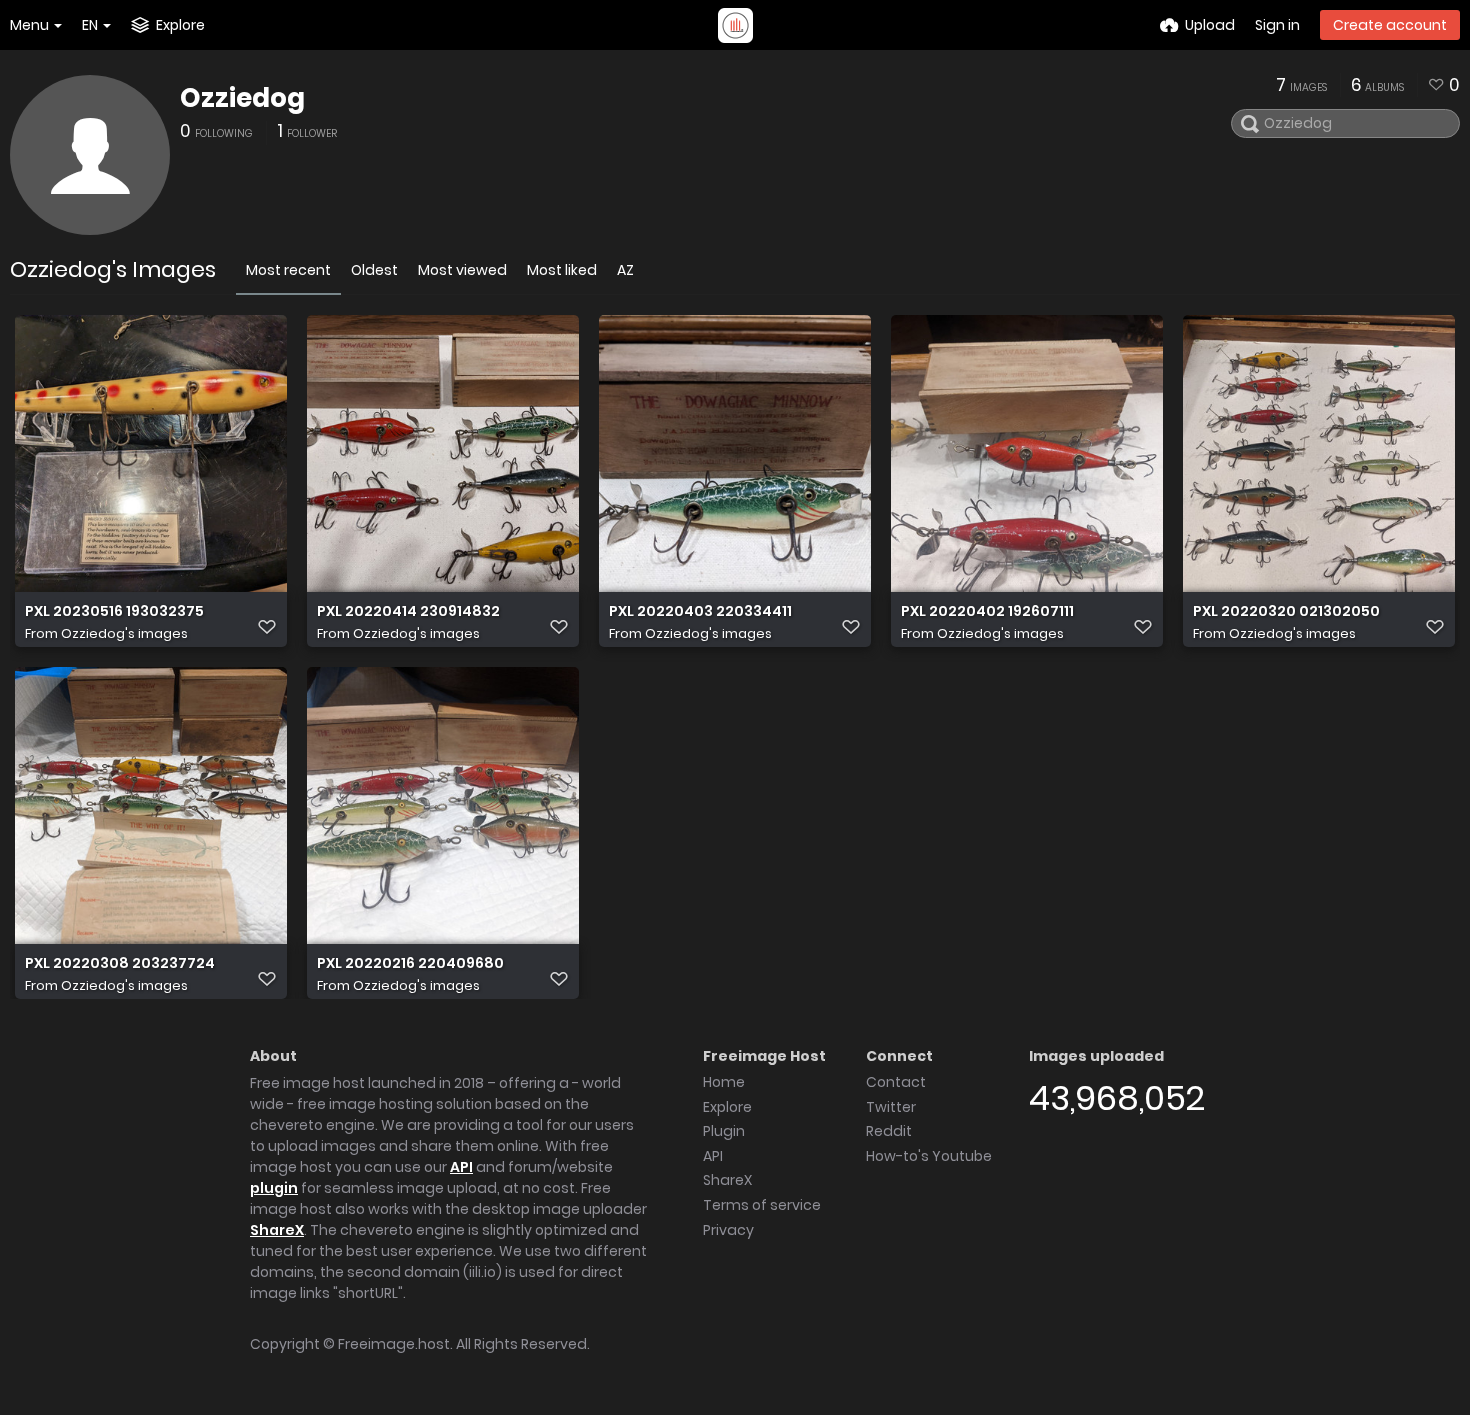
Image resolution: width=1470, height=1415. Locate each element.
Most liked (562, 270)
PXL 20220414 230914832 (408, 611)
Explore (727, 1107)
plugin (274, 1188)
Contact (896, 1082)
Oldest (374, 270)
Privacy (728, 1230)
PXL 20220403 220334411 (700, 611)
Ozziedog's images (124, 633)
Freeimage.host (394, 1344)
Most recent (288, 270)
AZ (625, 270)
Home (724, 1082)
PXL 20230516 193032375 (114, 611)
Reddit (889, 1131)
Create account (1390, 25)
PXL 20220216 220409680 (410, 963)
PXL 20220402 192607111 (987, 611)
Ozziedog (242, 98)
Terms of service (762, 1205)
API (461, 1167)
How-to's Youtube (929, 1156)
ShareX (277, 1230)
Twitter (891, 1107)
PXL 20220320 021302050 (1286, 611)
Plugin (724, 1131)
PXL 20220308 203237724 (120, 963)
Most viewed (462, 270)
